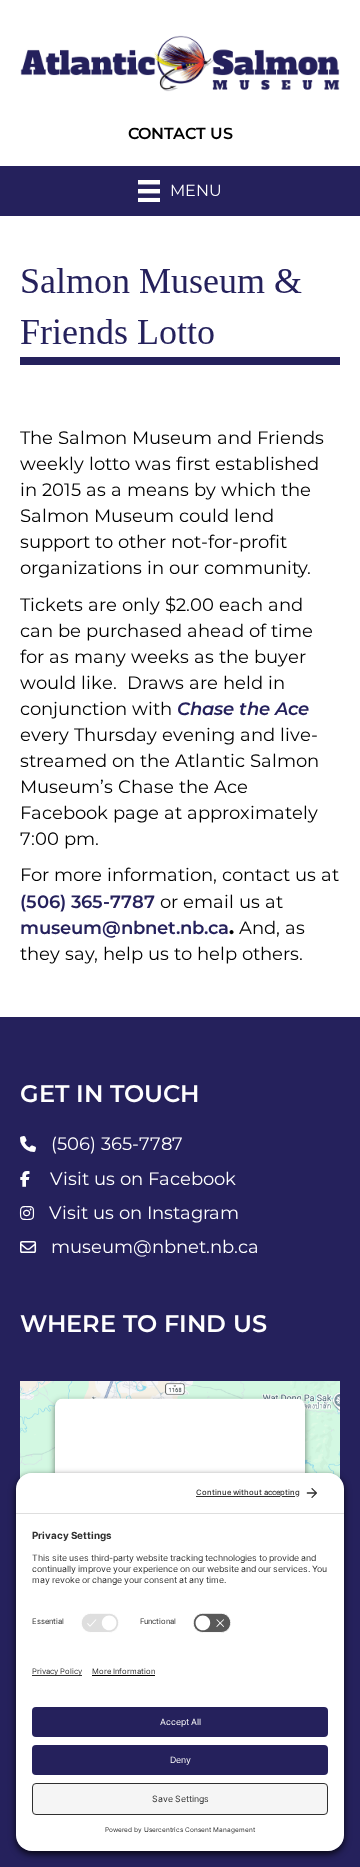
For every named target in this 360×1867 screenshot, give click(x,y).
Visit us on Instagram (144, 1213)
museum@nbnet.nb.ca (124, 928)
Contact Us (180, 133)
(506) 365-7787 (87, 902)
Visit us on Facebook (143, 1179)
